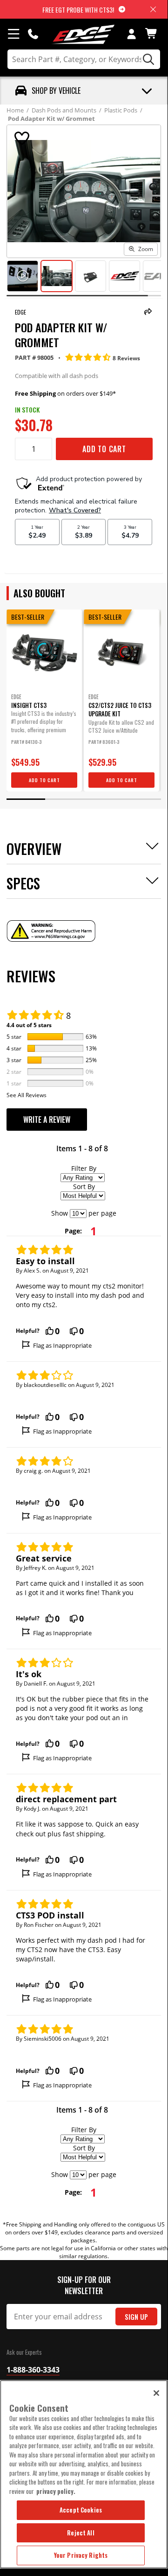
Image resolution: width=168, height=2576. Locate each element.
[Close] (156, 2393)
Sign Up (136, 2317)
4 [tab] (142, 799)
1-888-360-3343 (33, 2370)
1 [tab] (26, 799)
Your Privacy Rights (81, 2555)
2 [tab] (64, 799)
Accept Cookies (81, 2510)
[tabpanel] (44, 700)
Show (60, 1213)
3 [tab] (103, 799)
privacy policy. (56, 2491)
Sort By (84, 1186)
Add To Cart (104, 449)
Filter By (84, 1168)
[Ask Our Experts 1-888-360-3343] (33, 34)
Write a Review (47, 1120)
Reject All (81, 2533)
